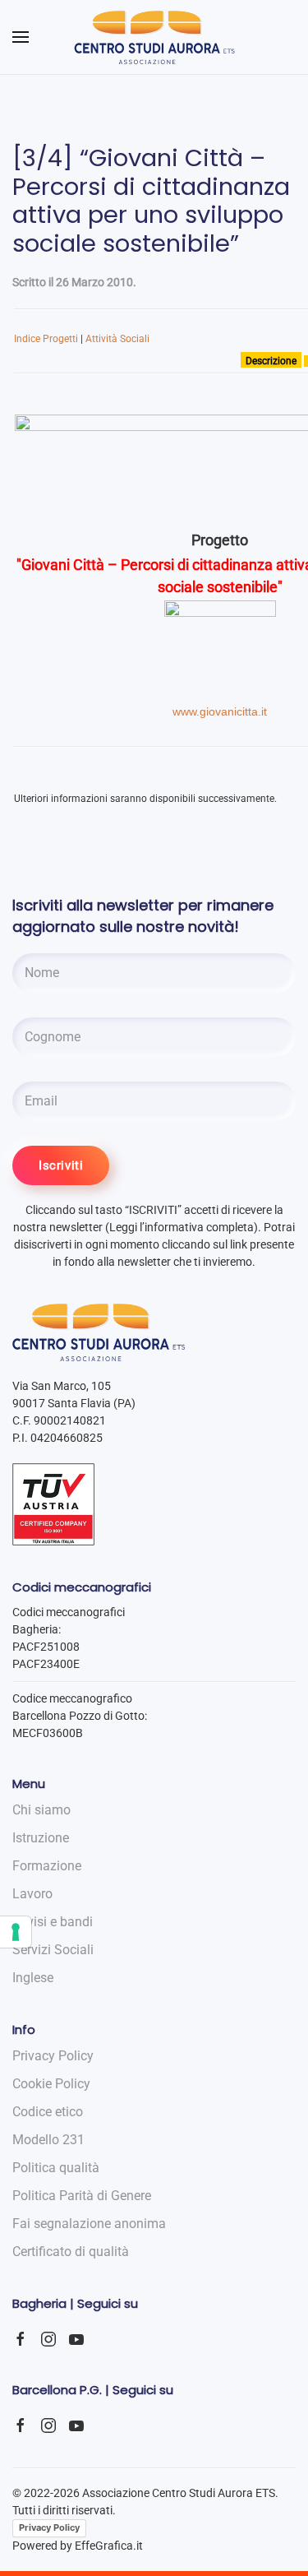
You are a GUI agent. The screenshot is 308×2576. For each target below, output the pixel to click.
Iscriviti (61, 1165)
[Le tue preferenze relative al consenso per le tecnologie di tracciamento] (16, 1932)
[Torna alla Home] (154, 37)
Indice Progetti (46, 339)
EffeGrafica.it (109, 2546)
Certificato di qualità (71, 2252)
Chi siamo (41, 1810)
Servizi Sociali (53, 1950)
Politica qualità (56, 2168)
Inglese (33, 1978)
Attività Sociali (117, 339)
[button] (21, 37)
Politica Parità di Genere (82, 2196)
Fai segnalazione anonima (89, 2224)
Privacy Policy (49, 2527)
